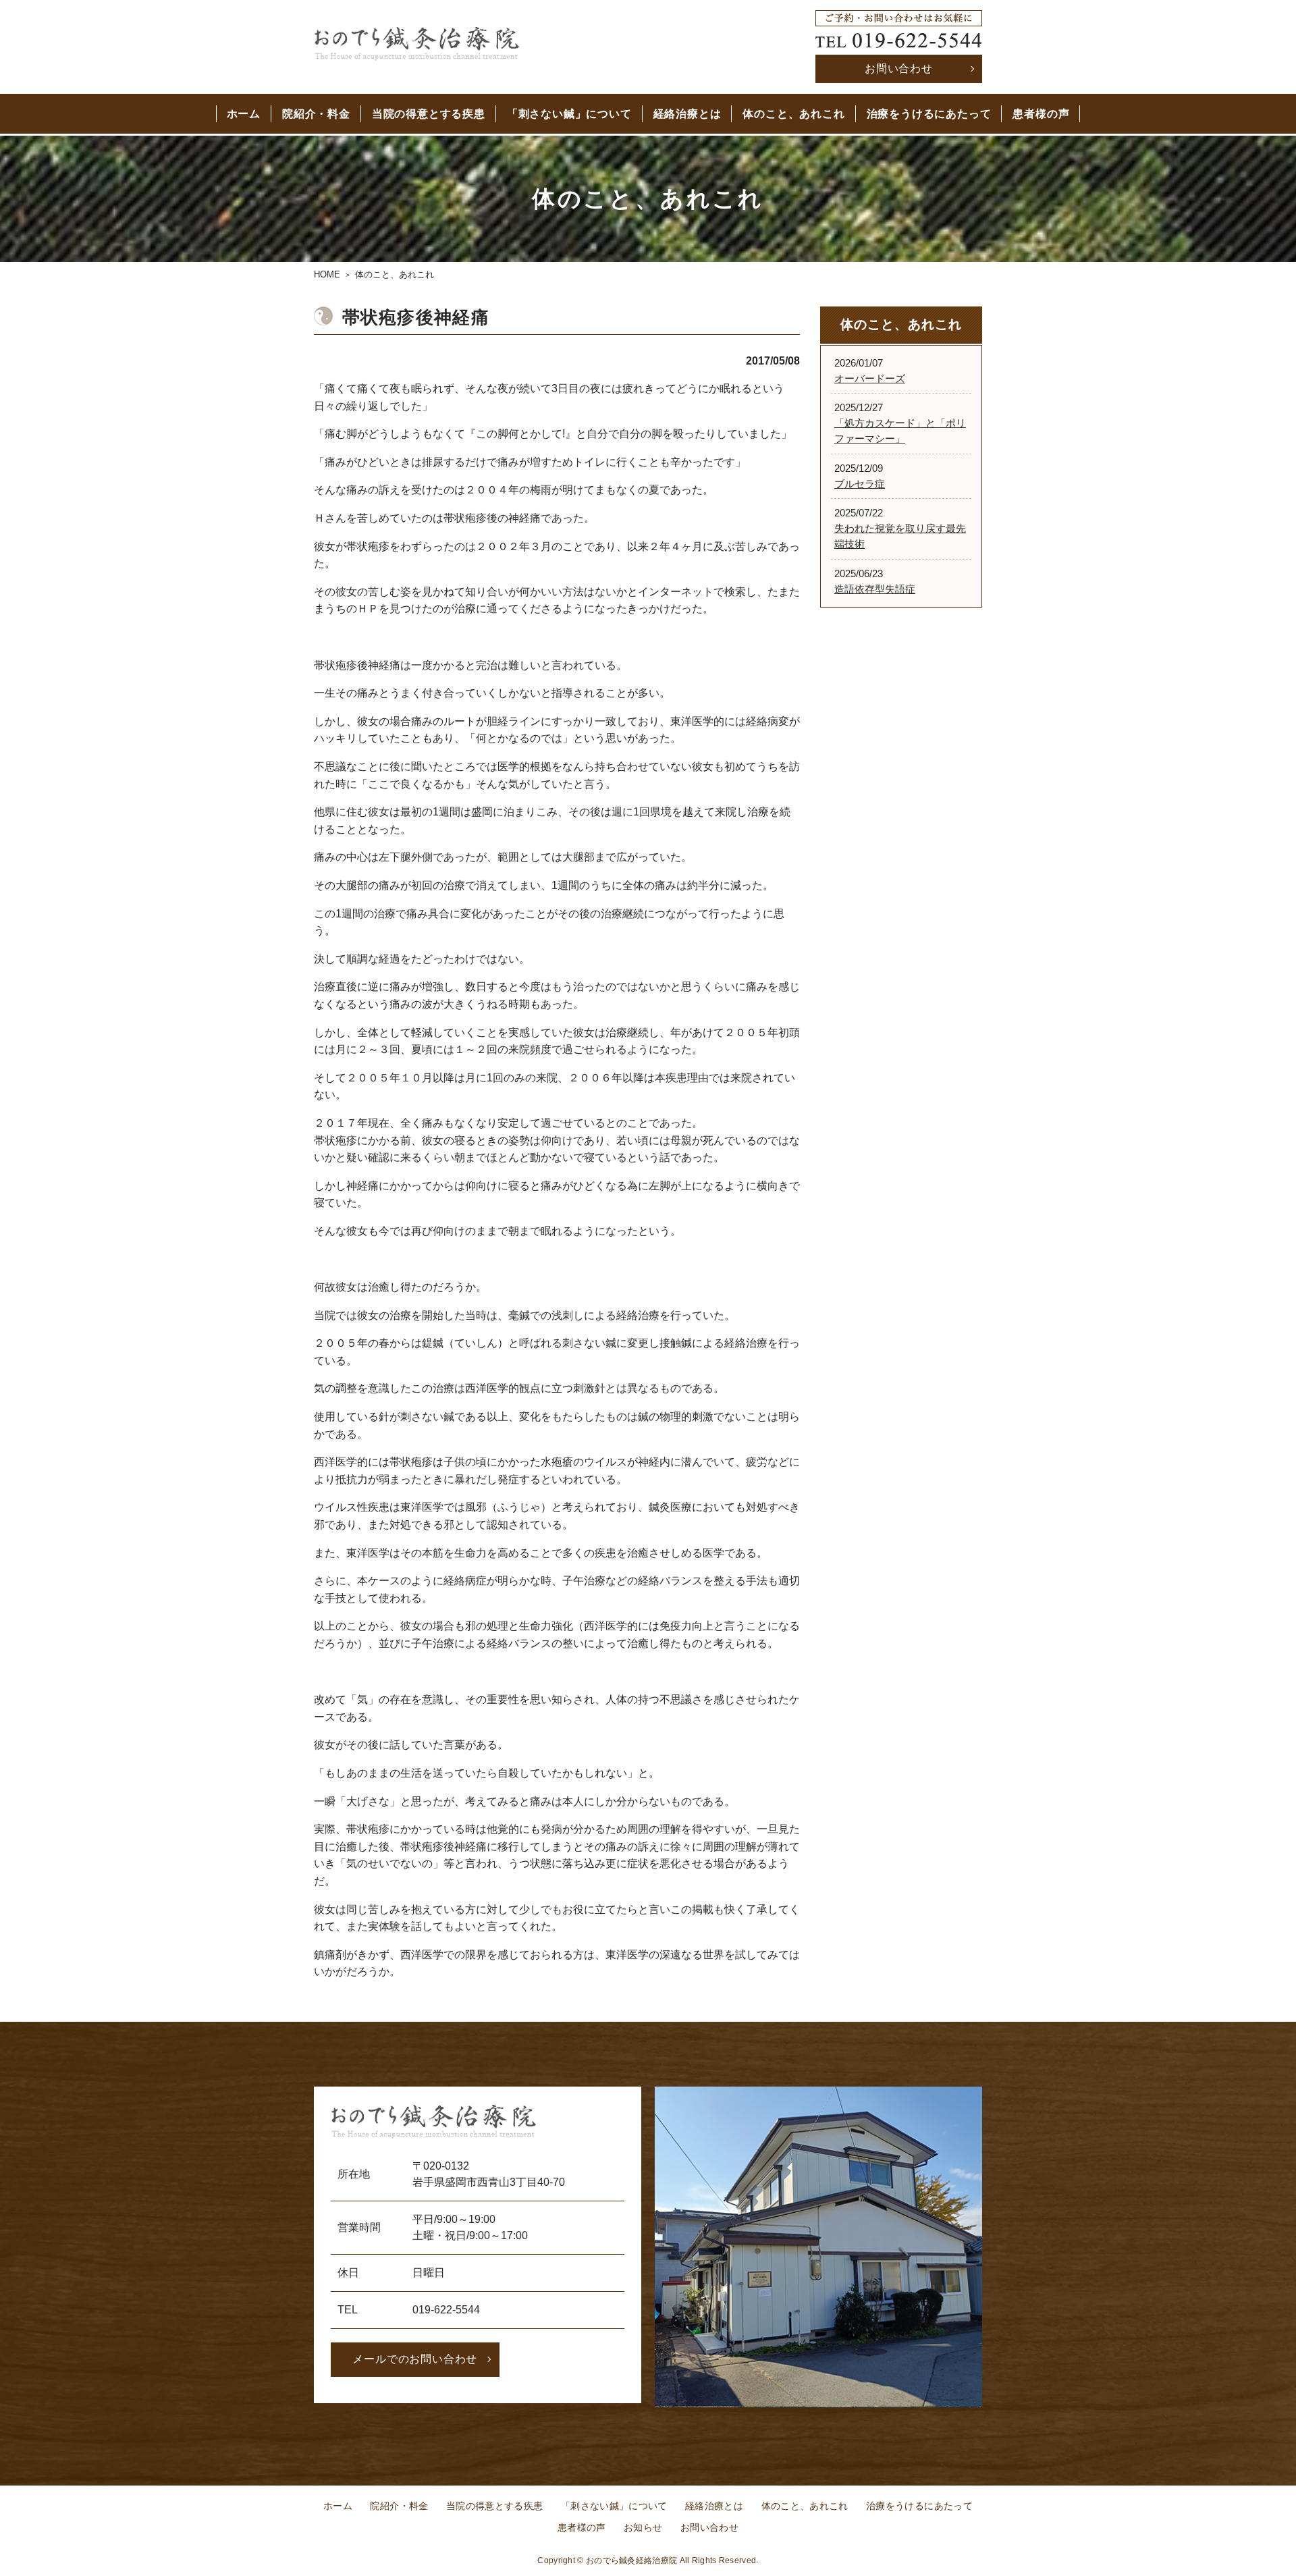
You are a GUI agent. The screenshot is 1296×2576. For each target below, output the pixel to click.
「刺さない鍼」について (569, 114)
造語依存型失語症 (875, 589)
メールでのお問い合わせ (415, 2359)
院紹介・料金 (316, 114)
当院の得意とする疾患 (429, 114)
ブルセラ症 (860, 484)
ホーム (244, 114)
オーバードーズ (870, 378)
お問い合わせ (899, 69)
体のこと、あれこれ (793, 114)
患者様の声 (1041, 114)
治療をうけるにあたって (929, 114)
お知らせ (643, 2527)
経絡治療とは (687, 114)
